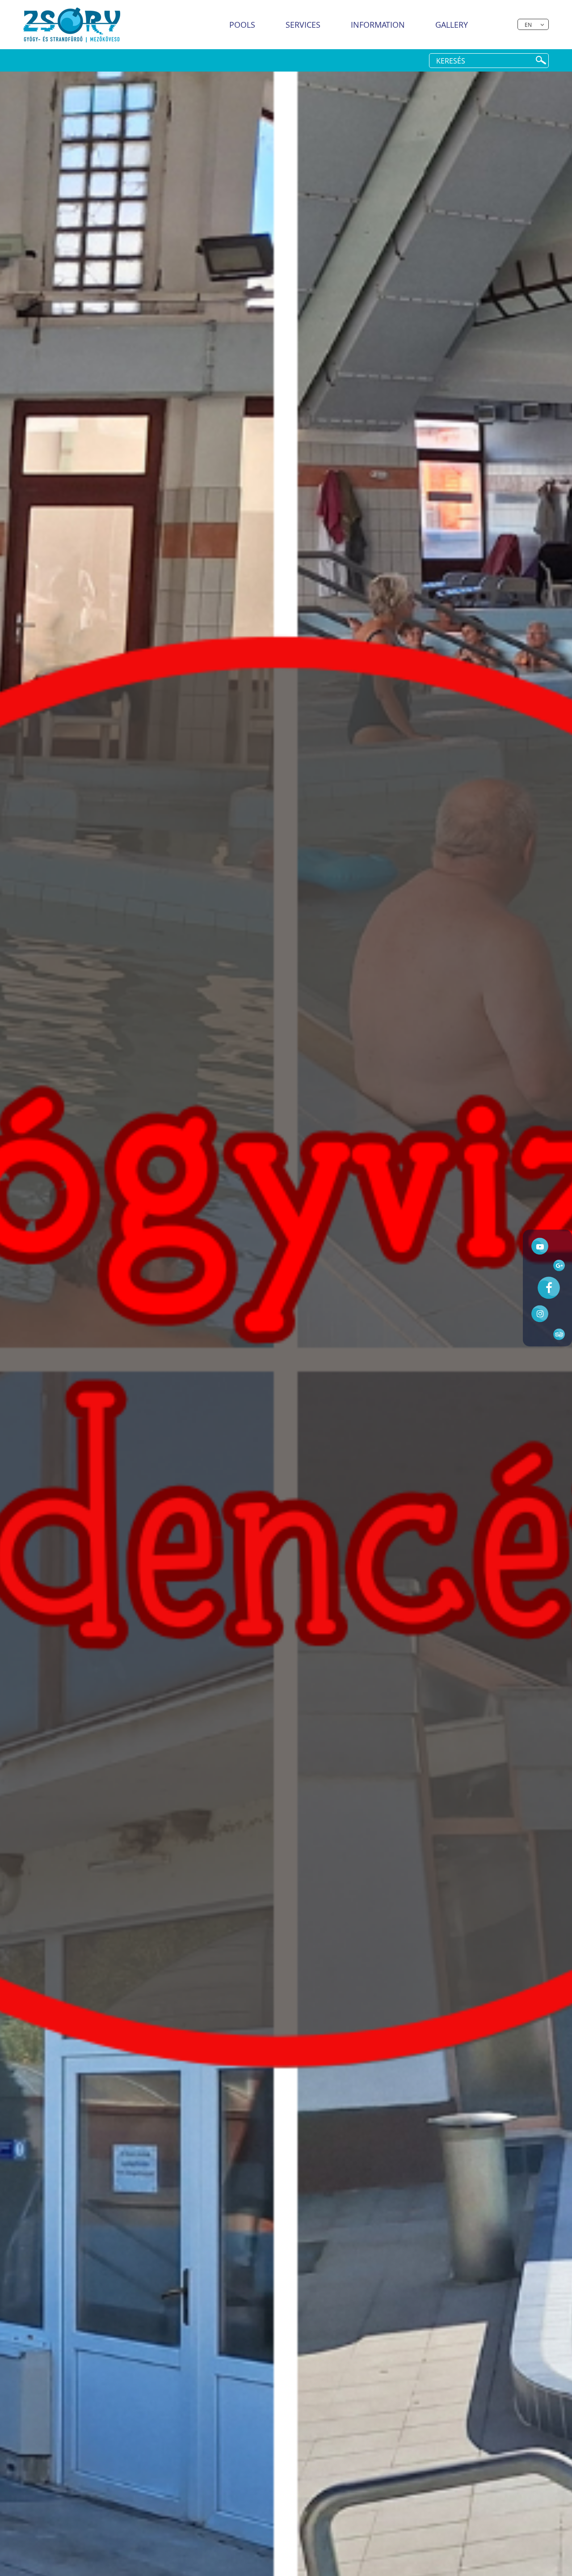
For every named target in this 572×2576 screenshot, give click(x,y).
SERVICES (303, 25)
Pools (242, 25)
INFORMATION (378, 25)
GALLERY (452, 25)
